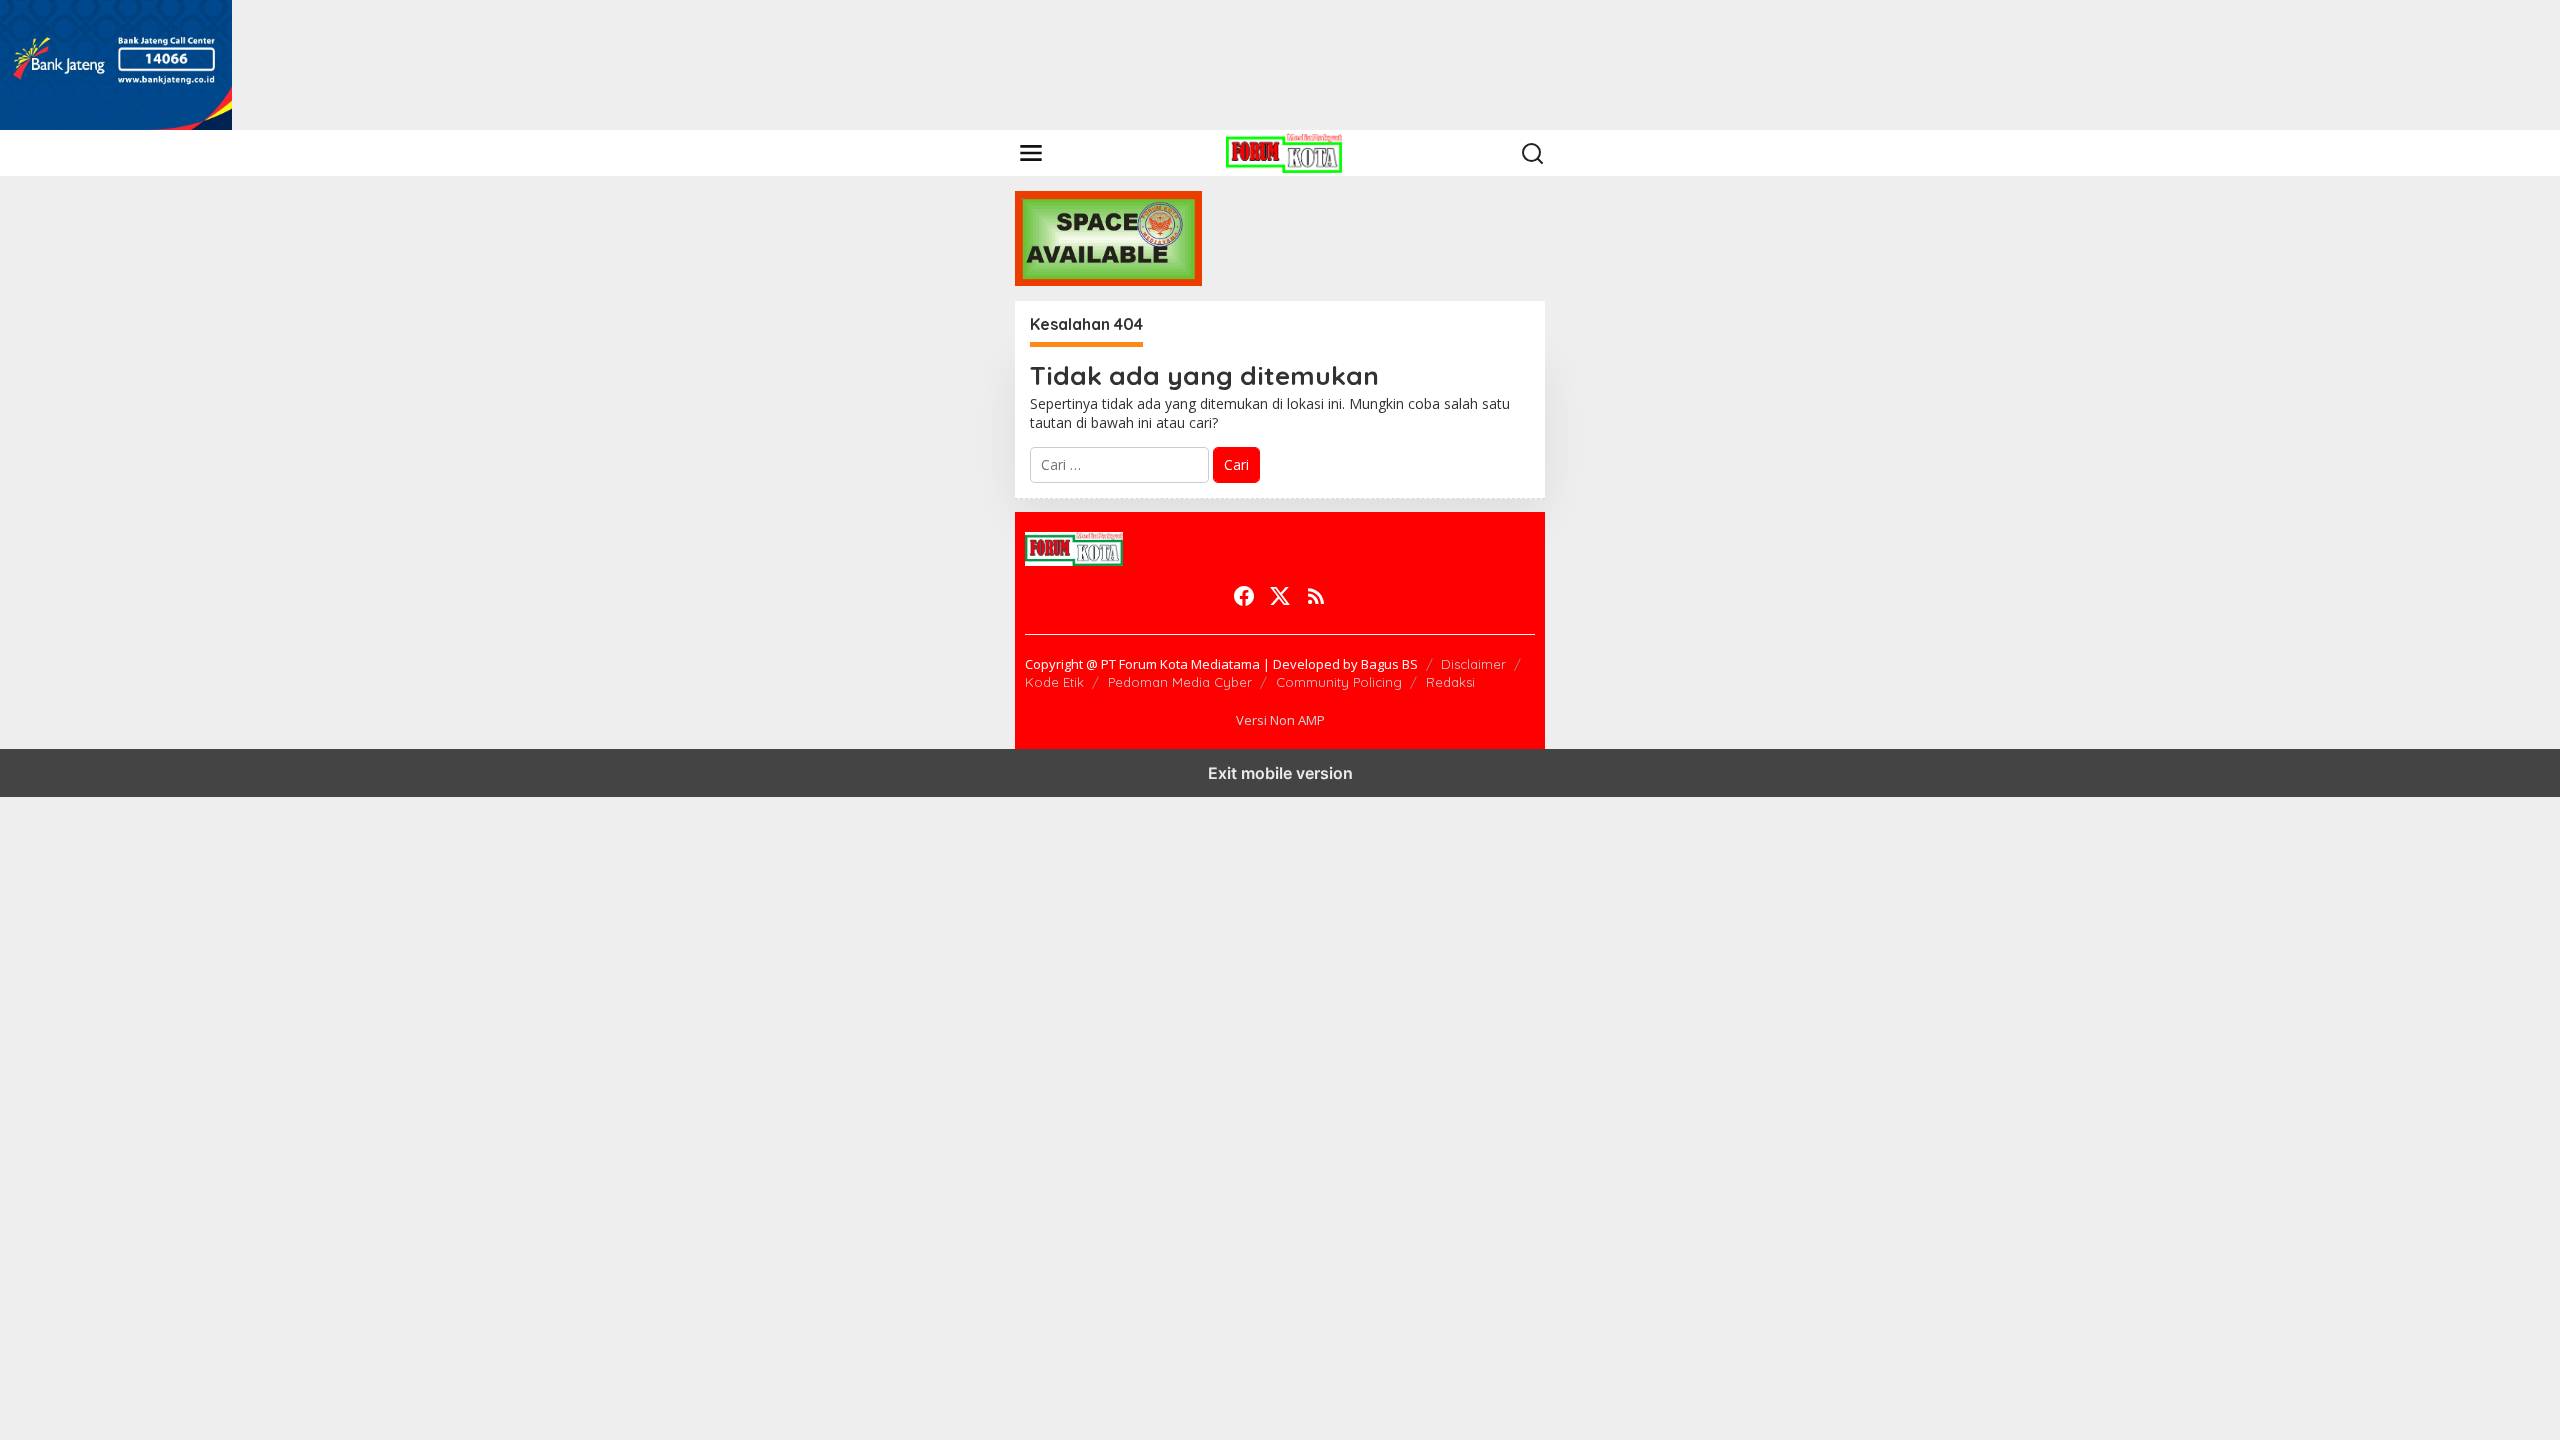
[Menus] (1031, 153)
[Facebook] (1244, 596)
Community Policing (1339, 682)
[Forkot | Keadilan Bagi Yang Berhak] (1284, 151)
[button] (1533, 154)
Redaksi (1450, 682)
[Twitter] (1280, 596)
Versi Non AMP (1280, 720)
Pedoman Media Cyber (1180, 682)
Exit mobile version (1280, 773)
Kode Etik (1054, 682)
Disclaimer (1473, 664)
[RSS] (1316, 596)
